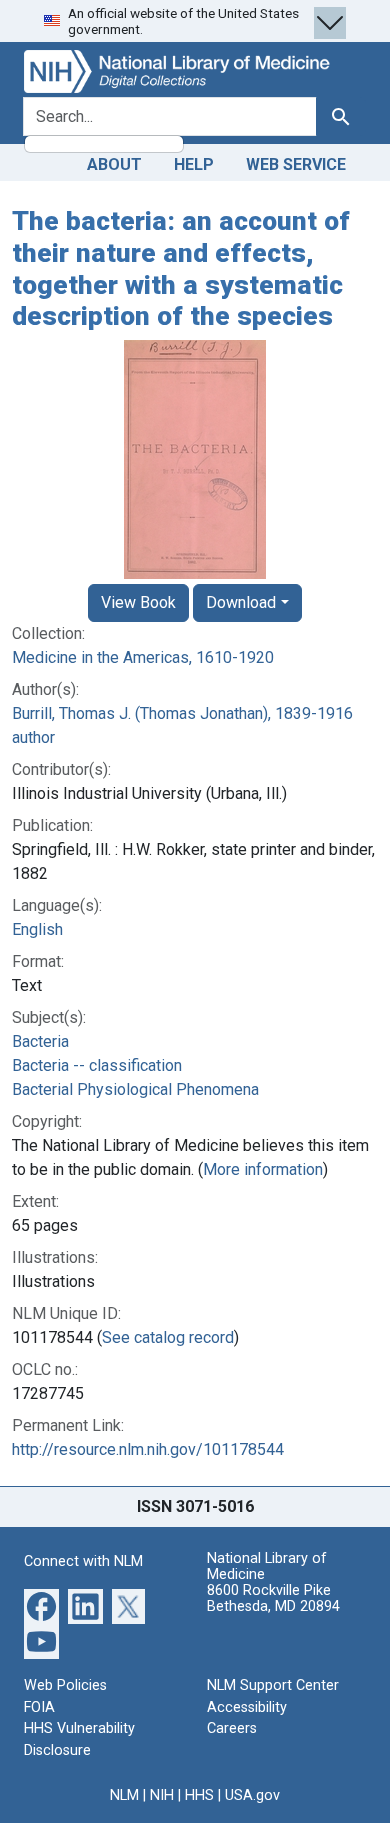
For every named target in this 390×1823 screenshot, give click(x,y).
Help (194, 164)
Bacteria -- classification (97, 1065)
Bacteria (40, 1041)
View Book (138, 602)
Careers (232, 1728)
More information (263, 1169)
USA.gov (252, 1795)
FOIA (39, 1707)
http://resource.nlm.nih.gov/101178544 (148, 1449)
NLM (124, 1795)
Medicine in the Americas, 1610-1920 (143, 657)
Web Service (296, 164)
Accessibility (247, 1707)
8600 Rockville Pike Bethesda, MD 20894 (273, 1598)
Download (241, 602)
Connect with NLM (83, 1561)
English (37, 929)
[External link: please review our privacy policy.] (41, 1605)
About (114, 164)
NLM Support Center (273, 1685)
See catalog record (168, 1337)
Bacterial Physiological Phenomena (135, 1089)
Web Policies (65, 1685)
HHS (199, 1795)
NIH (162, 1795)
